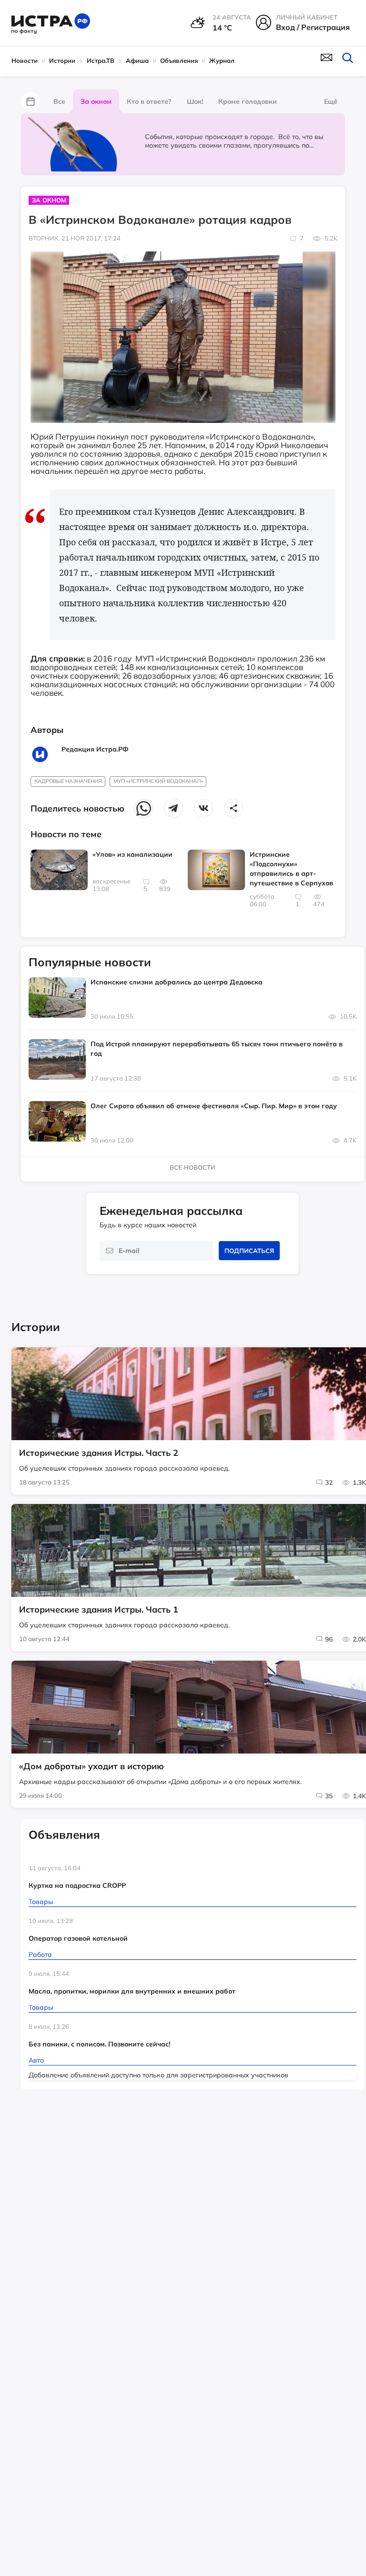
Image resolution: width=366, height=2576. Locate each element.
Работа (40, 1955)
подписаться (249, 1251)
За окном (96, 101)
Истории (62, 60)
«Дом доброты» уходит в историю (91, 1766)
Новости (25, 60)
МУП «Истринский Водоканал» (158, 781)
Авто (36, 2060)
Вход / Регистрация (313, 27)
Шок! (195, 101)
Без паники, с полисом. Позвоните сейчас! (99, 2044)
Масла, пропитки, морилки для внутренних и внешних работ (132, 1991)
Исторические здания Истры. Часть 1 (99, 1610)
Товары (41, 1902)
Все (59, 101)
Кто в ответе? (149, 101)
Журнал (222, 60)
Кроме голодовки (248, 101)
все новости (193, 1167)
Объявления (179, 60)
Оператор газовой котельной (78, 1938)
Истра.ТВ (101, 60)
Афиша (137, 60)
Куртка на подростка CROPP (77, 1885)
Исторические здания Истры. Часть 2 (99, 1453)
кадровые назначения (68, 781)
